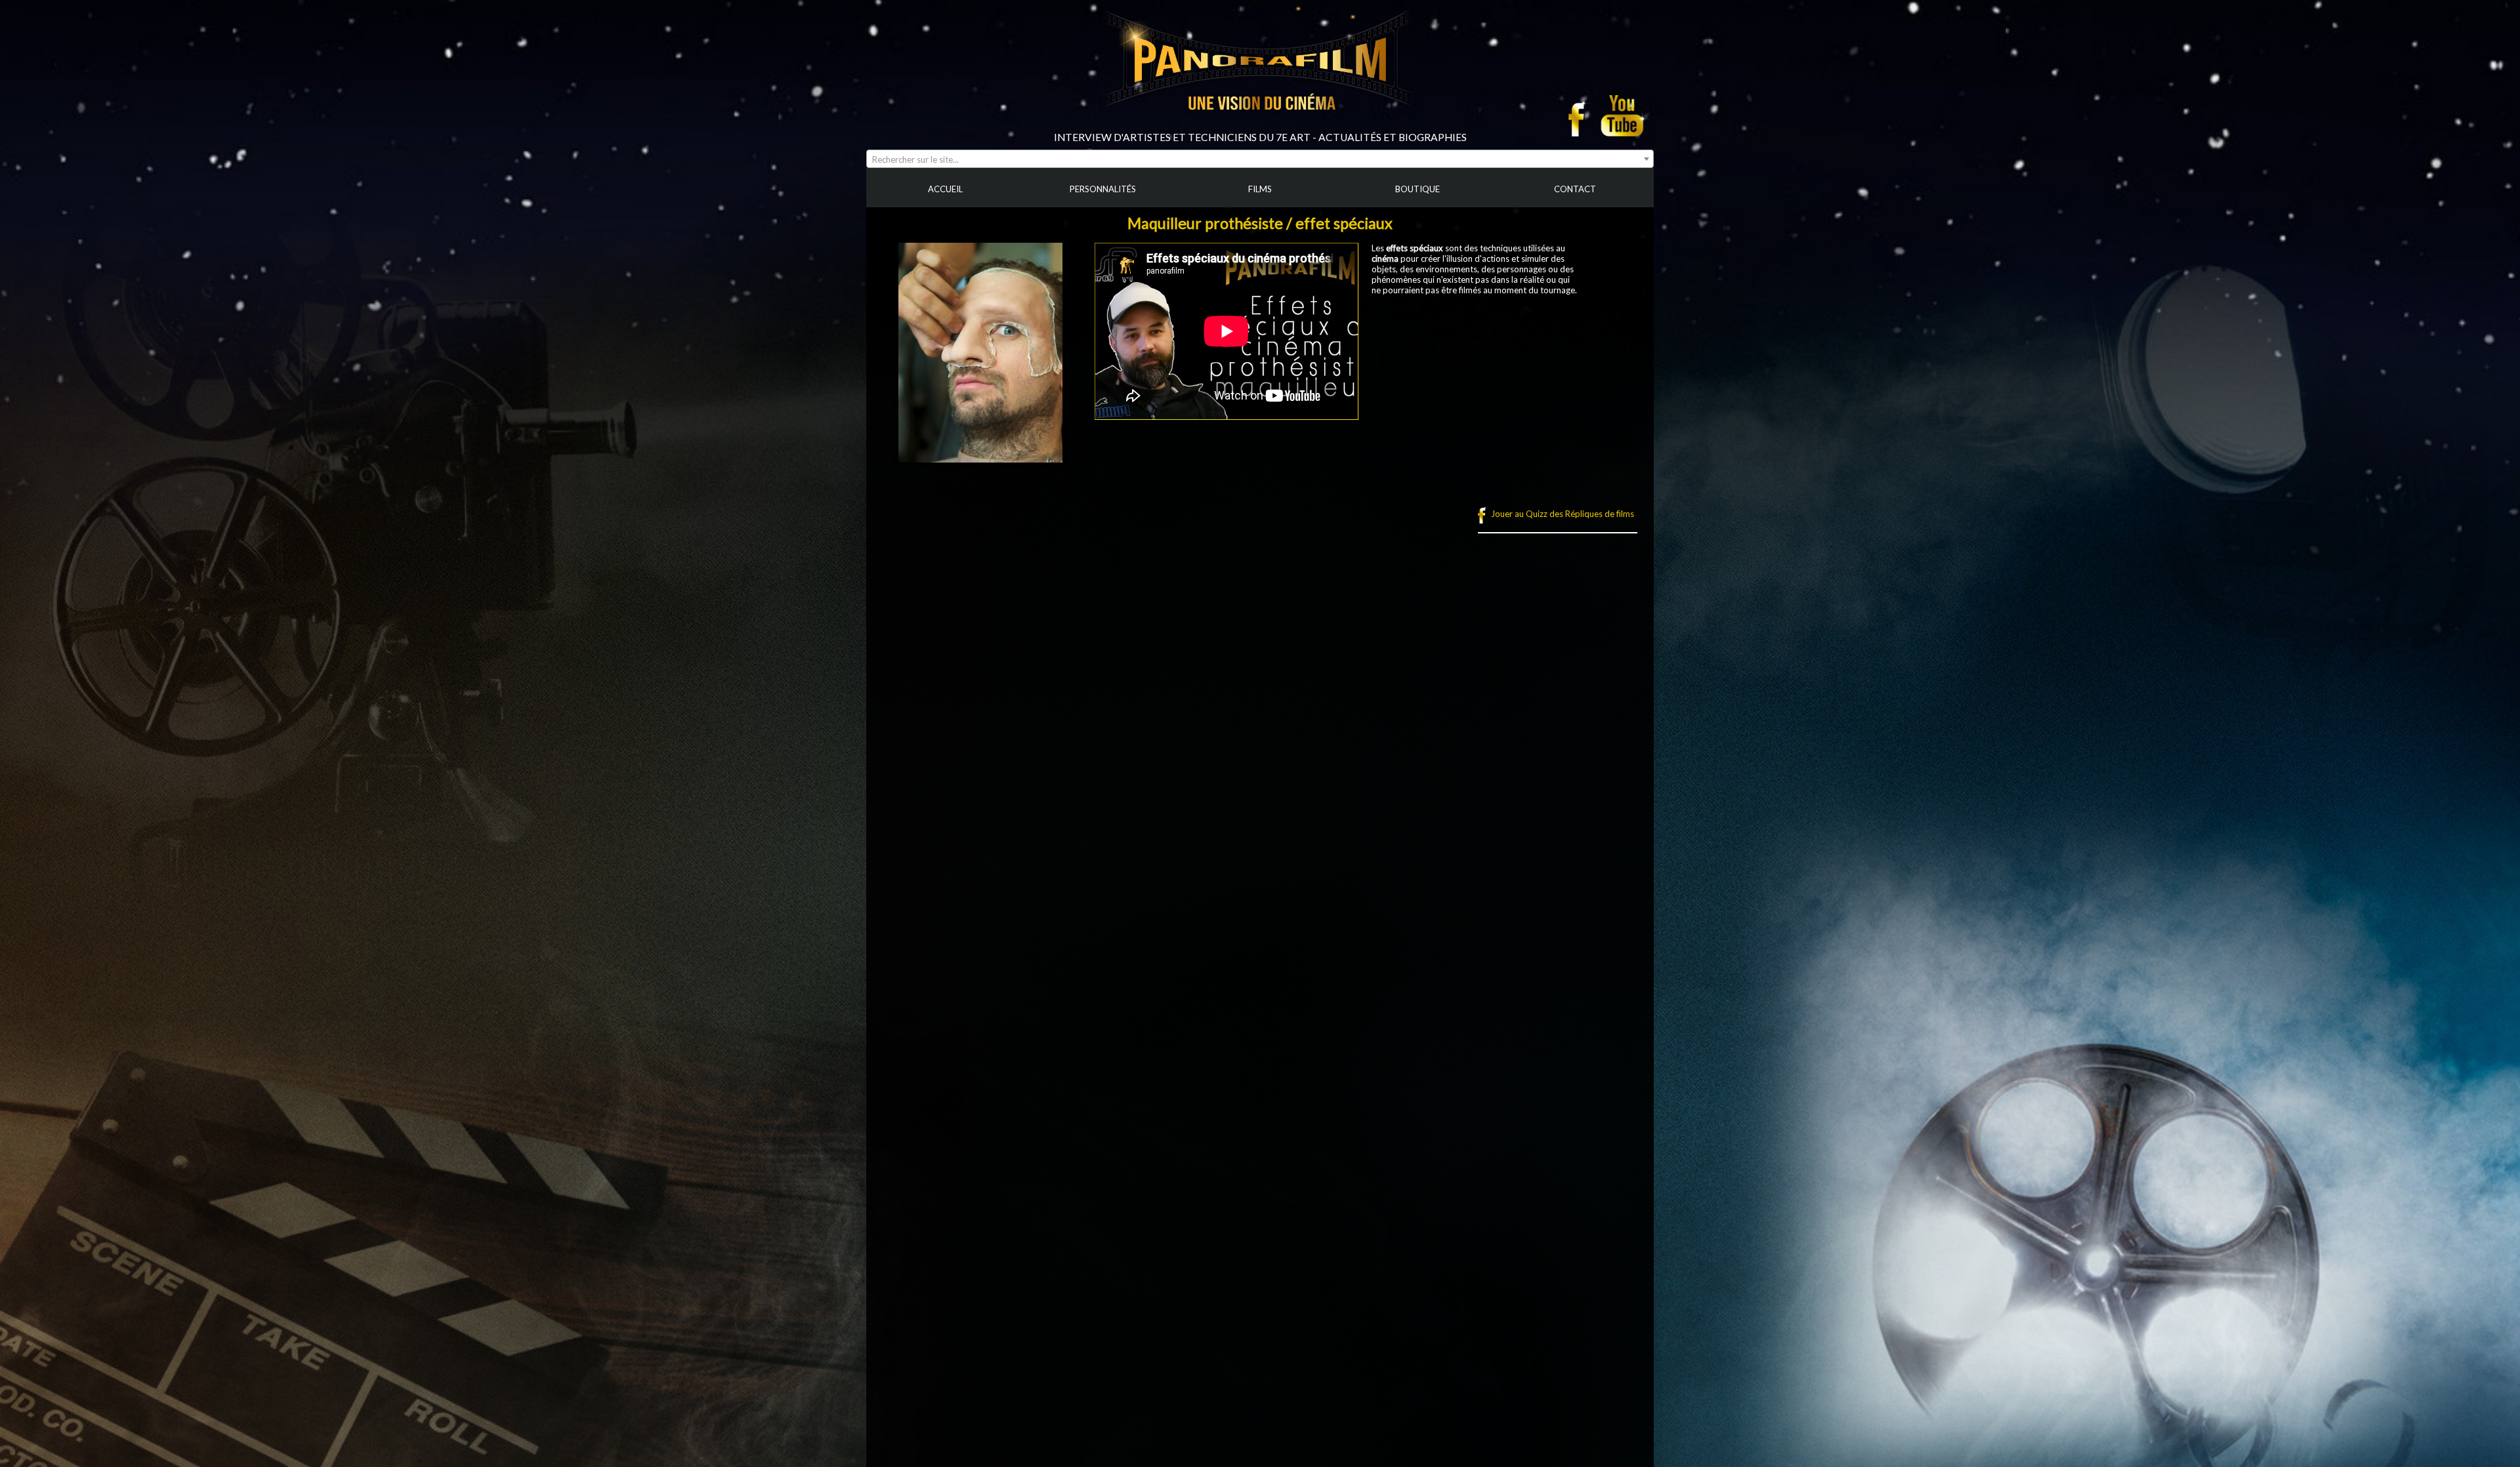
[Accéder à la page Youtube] (1624, 115)
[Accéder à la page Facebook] (1580, 115)
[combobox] (1260, 159)
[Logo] (1260, 126)
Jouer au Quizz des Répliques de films (1563, 514)
